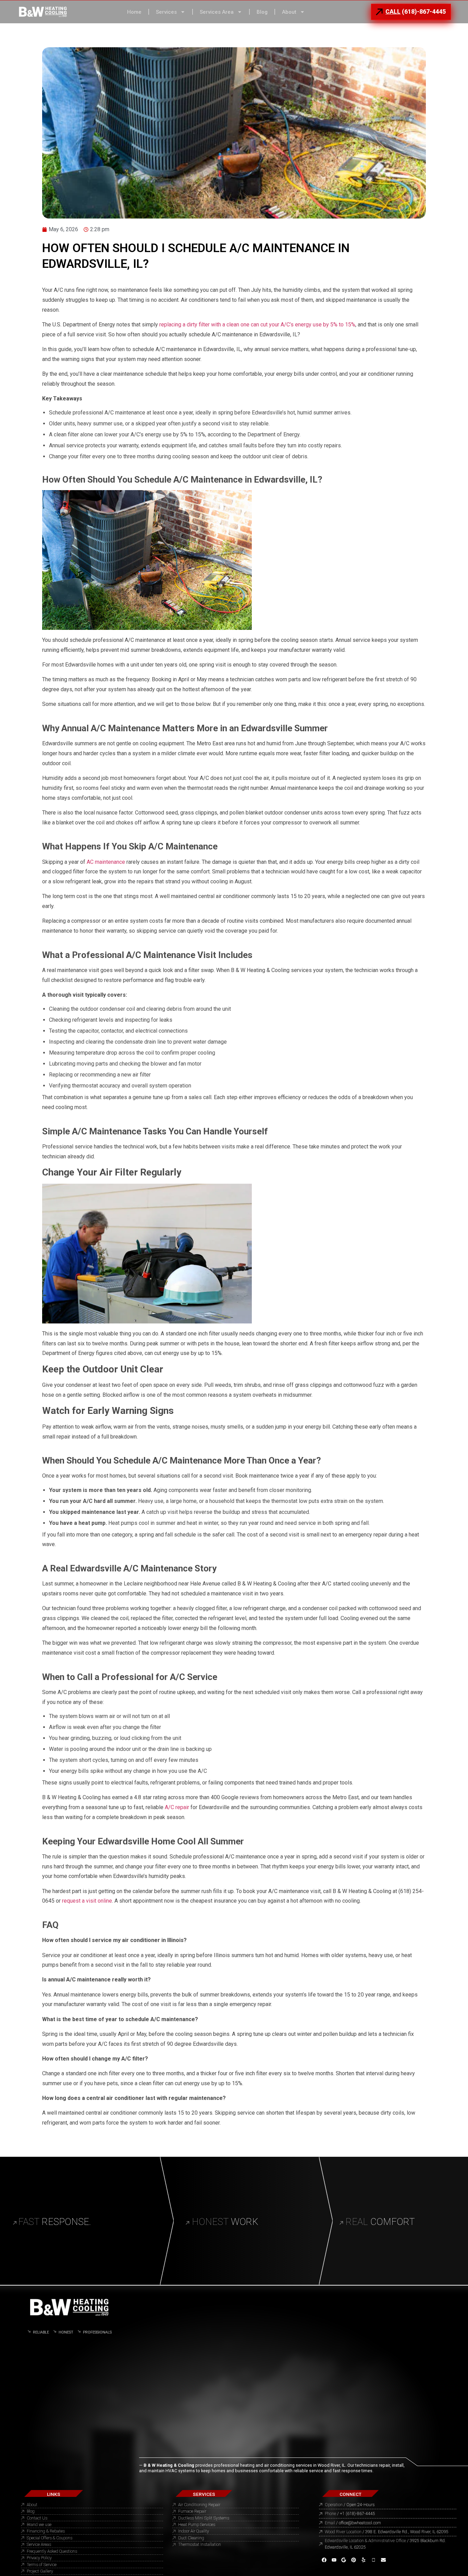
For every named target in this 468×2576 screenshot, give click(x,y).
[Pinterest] (354, 2560)
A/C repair (176, 1807)
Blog (262, 12)
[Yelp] (364, 2560)
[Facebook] (324, 2560)
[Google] (344, 2560)
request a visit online (86, 1901)
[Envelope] (384, 2560)
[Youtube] (334, 2560)
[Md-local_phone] (374, 2560)
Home (134, 12)
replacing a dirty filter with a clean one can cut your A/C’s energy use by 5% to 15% (257, 325)
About (289, 12)
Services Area (217, 12)
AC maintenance (106, 862)
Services (166, 12)
